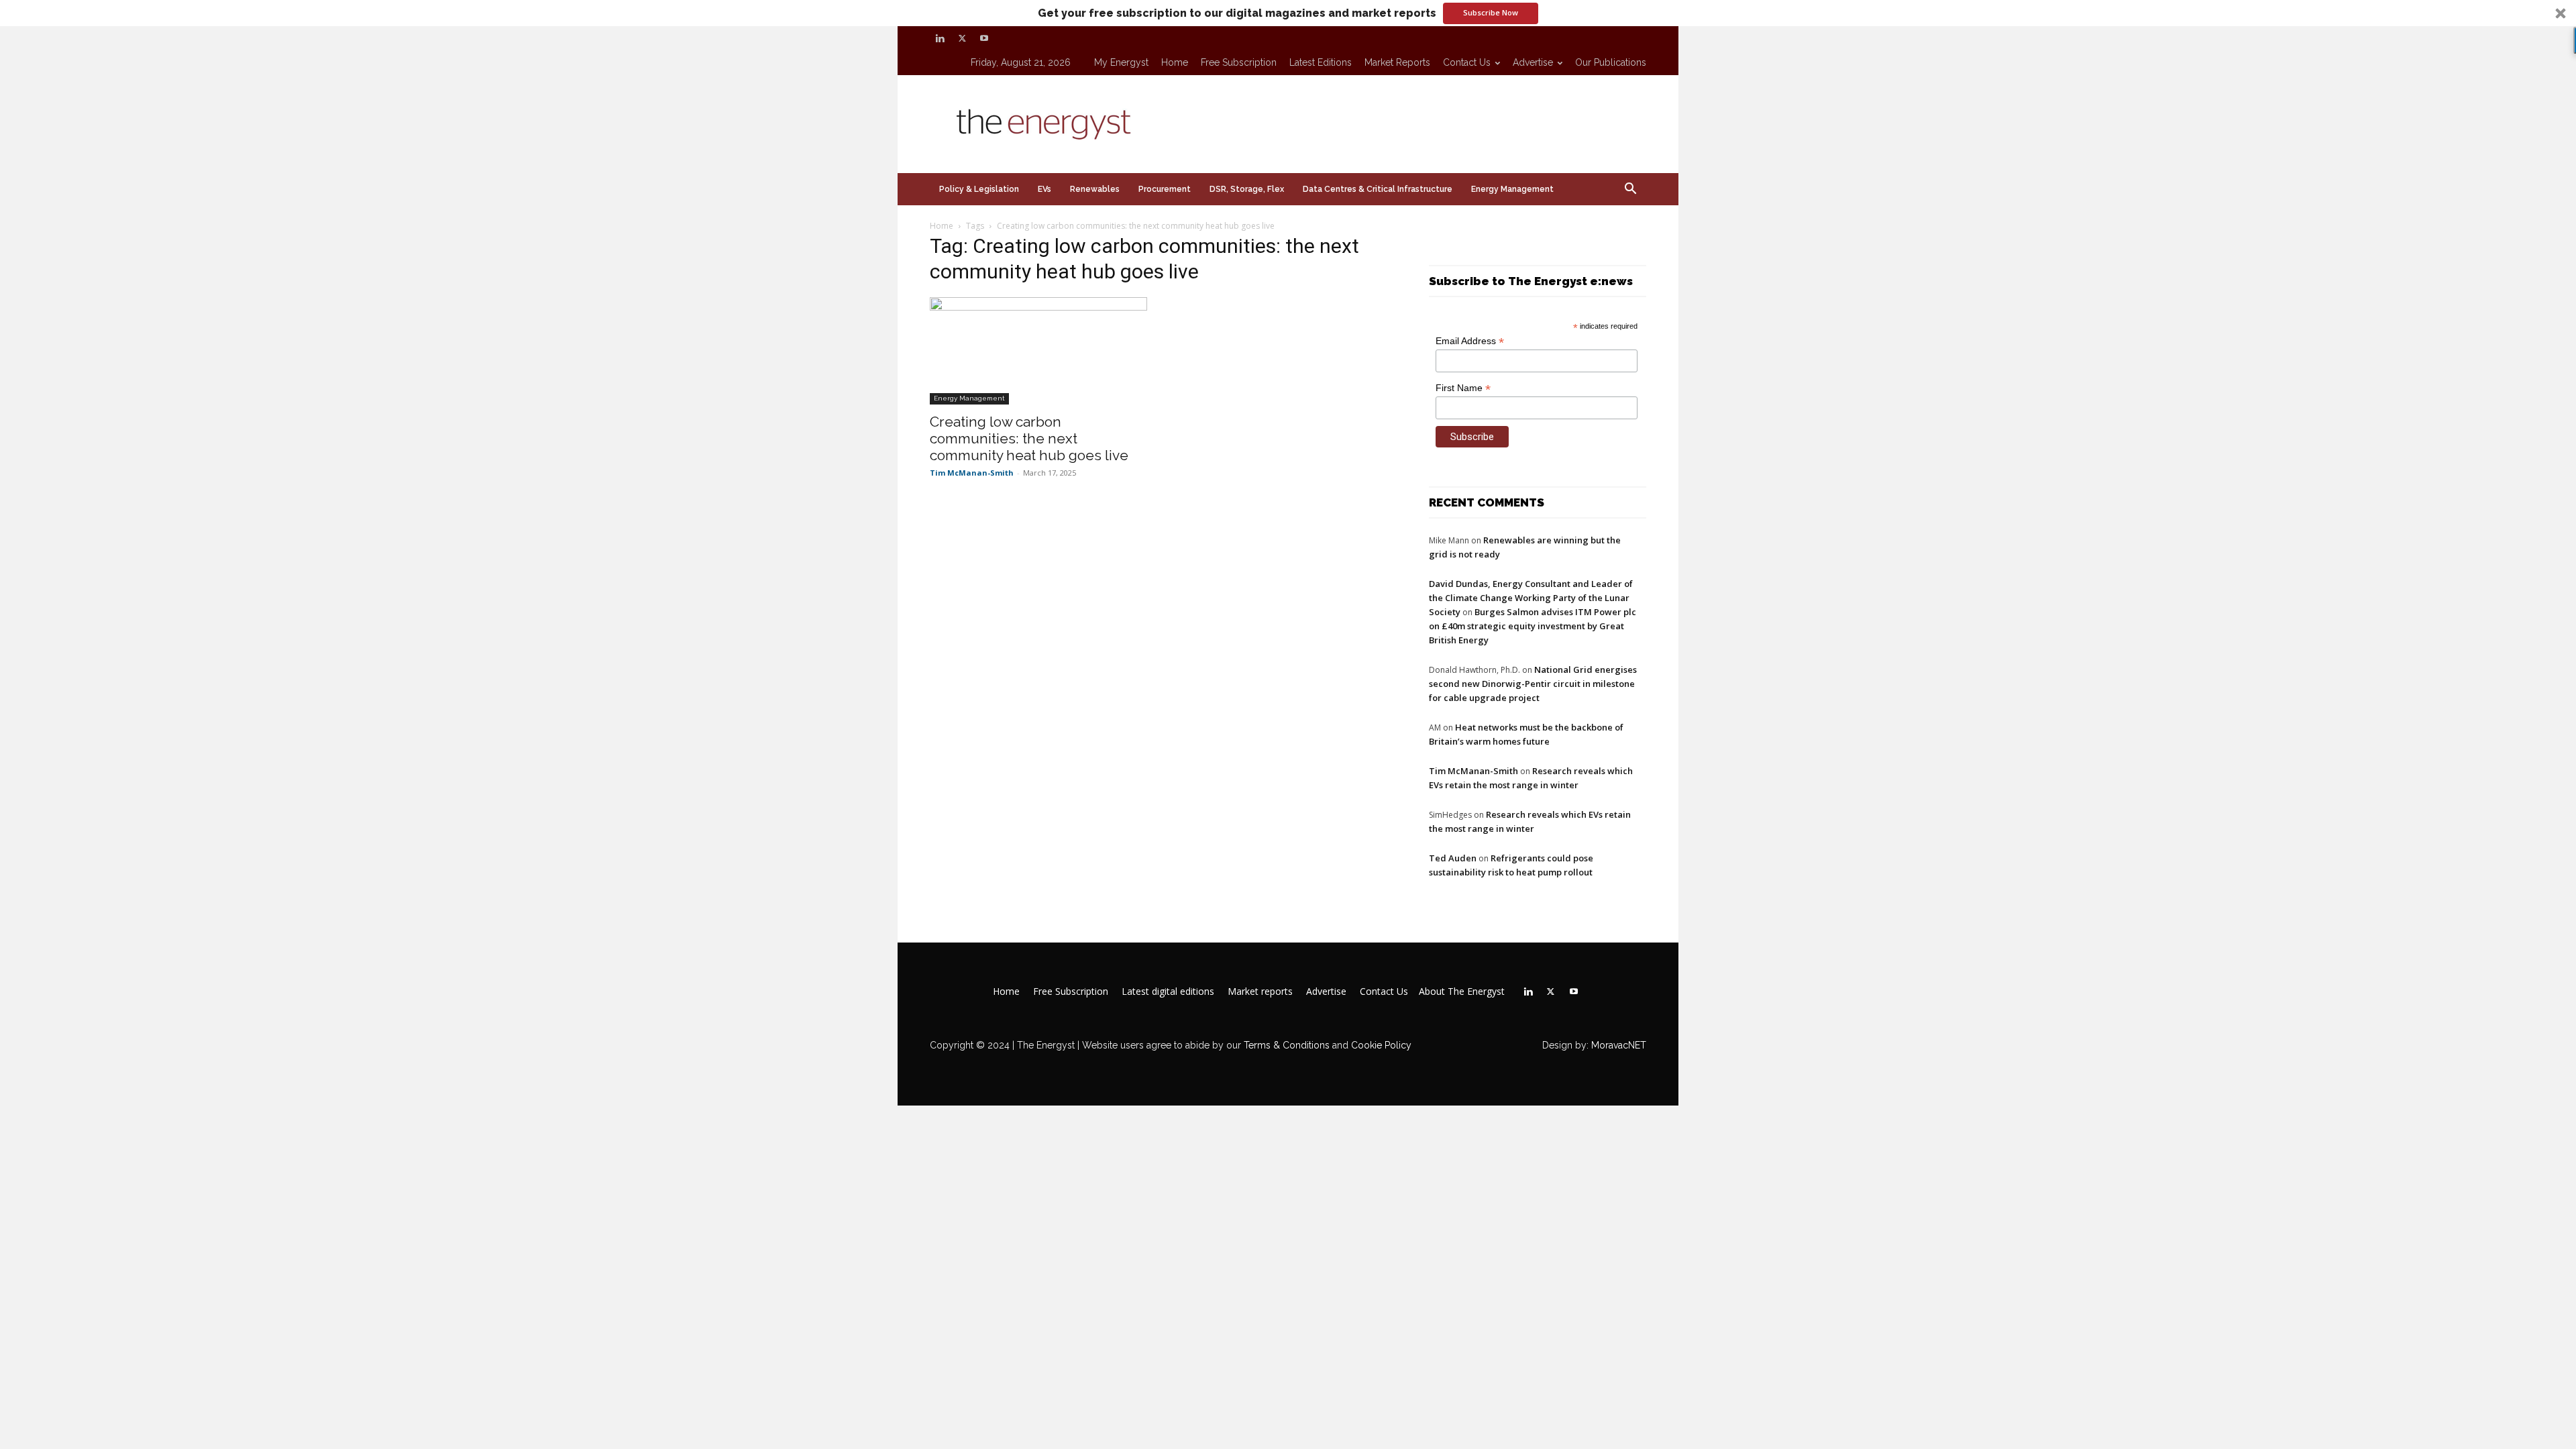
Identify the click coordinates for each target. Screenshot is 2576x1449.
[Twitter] (962, 38)
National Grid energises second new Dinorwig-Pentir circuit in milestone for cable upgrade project (1533, 684)
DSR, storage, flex (1247, 189)
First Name (1463, 388)
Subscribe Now (1491, 12)
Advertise (1533, 62)
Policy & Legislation (979, 189)
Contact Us (1467, 62)
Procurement (1165, 189)
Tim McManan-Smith (972, 473)
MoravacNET (1619, 1045)
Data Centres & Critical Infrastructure (1378, 189)
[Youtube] (984, 38)
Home (1175, 62)
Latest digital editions (1168, 991)
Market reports (1397, 62)
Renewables (1095, 189)
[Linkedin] (940, 38)
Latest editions (1321, 62)
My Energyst (1121, 62)
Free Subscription (1239, 62)
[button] (1288, 13)
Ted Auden (1453, 858)
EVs (1044, 189)
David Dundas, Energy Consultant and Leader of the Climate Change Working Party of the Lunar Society (1531, 598)
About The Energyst (1462, 991)
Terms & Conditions (1285, 1045)
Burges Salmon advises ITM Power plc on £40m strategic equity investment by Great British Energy (1533, 626)
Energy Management (1512, 189)
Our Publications (1611, 62)
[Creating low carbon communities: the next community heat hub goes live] (1038, 351)
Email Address (1470, 341)
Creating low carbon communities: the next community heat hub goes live (1029, 438)
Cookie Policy (1381, 1045)
